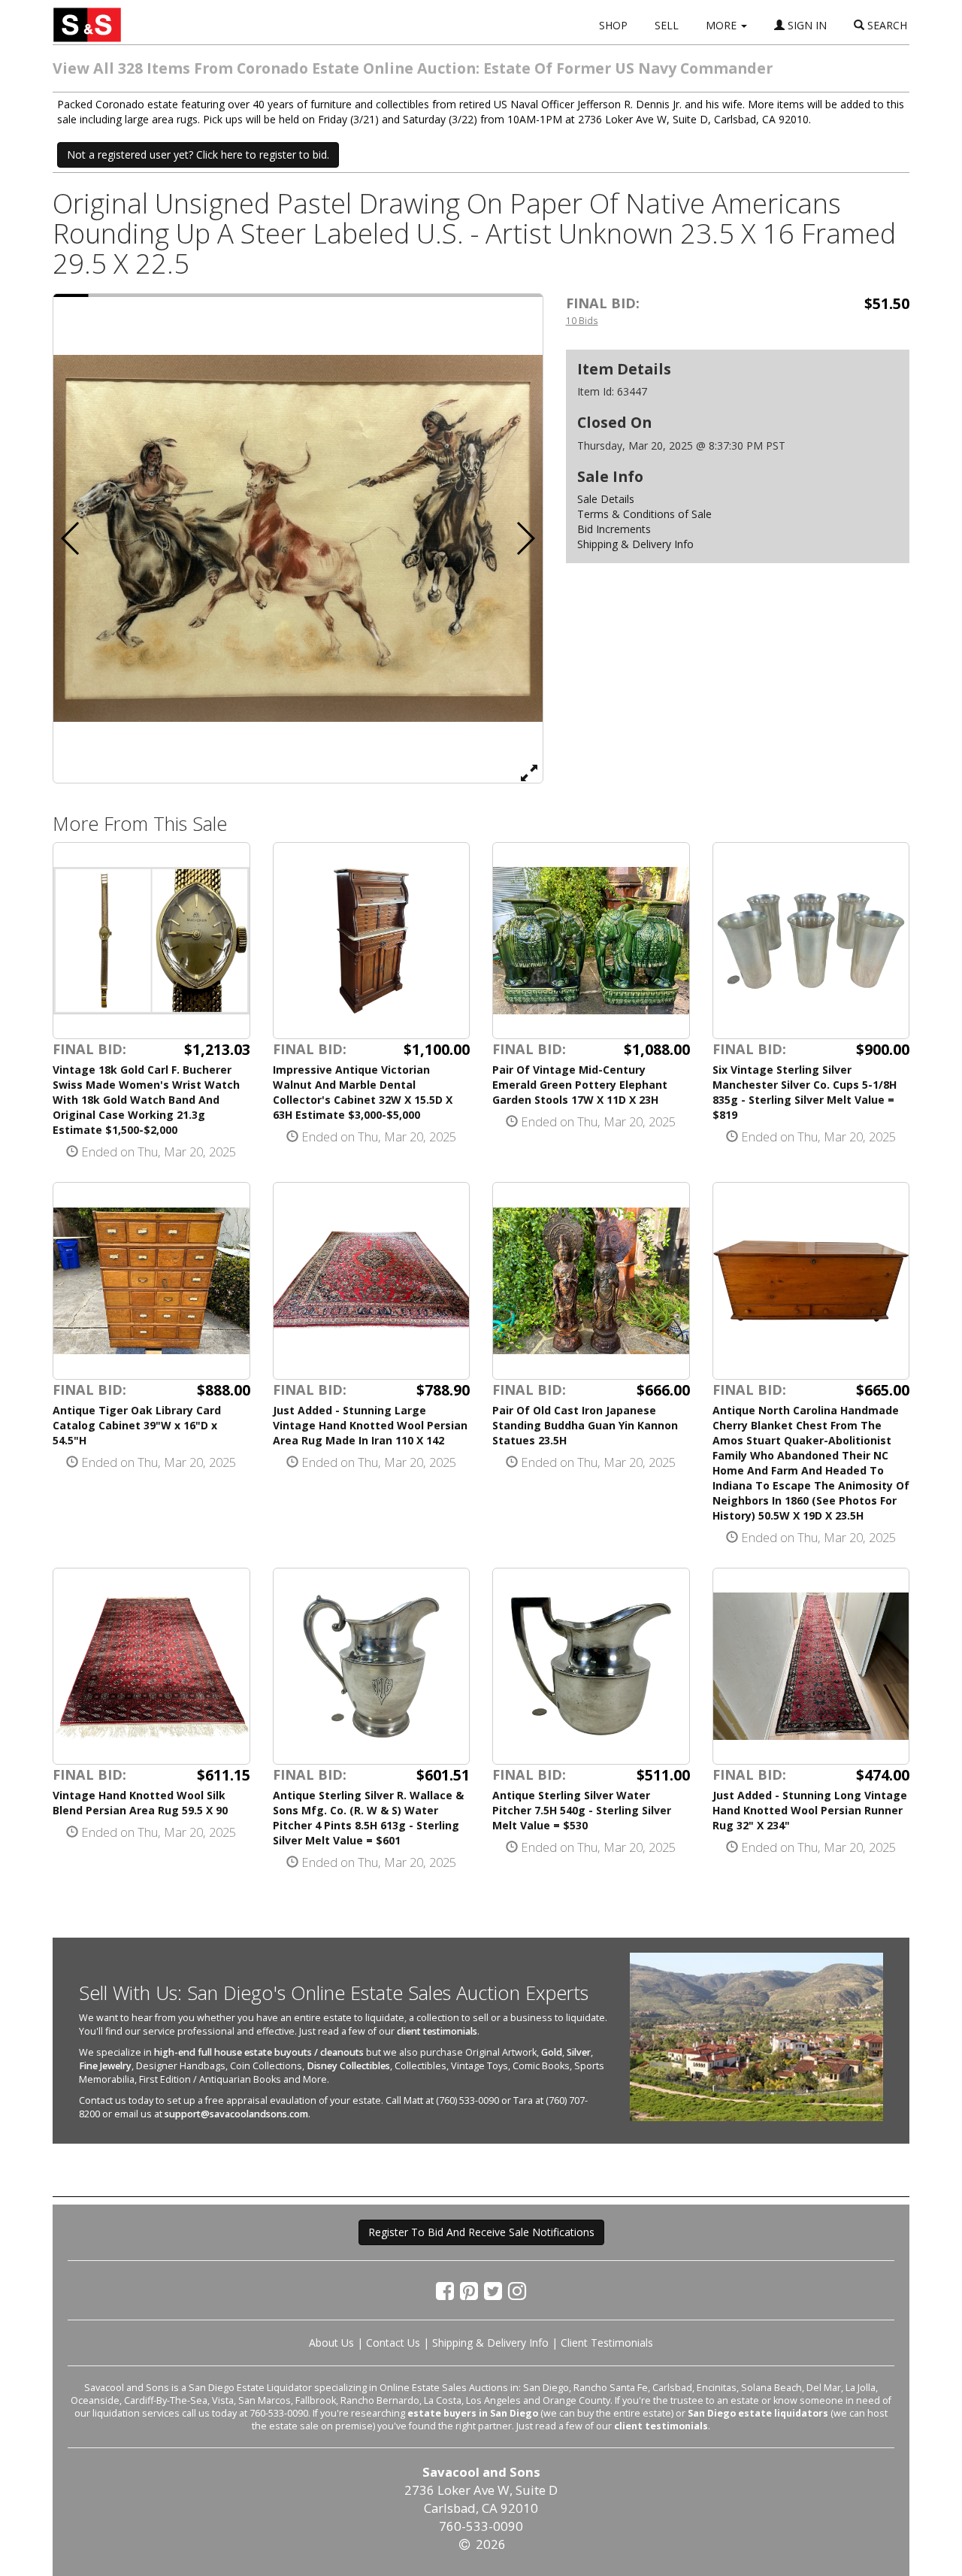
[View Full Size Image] (529, 772)
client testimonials (437, 2031)
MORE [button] (723, 25)
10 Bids (582, 320)
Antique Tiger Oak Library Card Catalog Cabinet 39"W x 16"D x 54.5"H (137, 1425)
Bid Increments (614, 529)
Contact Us (393, 2343)
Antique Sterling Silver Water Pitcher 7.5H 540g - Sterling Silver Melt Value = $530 (582, 1810)
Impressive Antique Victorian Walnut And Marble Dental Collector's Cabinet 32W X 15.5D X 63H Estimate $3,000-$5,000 (363, 1092)
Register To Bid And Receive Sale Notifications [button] (481, 2232)
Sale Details (606, 499)
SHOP (613, 25)
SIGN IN (806, 25)
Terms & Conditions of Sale (644, 514)
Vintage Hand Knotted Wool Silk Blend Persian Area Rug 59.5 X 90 (140, 1803)
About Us (331, 2343)
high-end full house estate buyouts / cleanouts (259, 2052)
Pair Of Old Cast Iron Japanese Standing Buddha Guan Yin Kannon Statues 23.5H (585, 1425)
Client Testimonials (607, 2343)
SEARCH (886, 25)
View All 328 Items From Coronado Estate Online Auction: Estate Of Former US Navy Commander (413, 68)
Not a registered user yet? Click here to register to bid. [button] (198, 155)
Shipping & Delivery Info (635, 544)
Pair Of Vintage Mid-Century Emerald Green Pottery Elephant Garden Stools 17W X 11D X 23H (580, 1085)
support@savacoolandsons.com (236, 2114)
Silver (579, 2052)
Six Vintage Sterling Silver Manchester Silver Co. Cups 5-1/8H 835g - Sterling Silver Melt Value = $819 (805, 1092)
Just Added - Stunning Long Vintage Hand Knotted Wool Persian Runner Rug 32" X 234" (810, 1810)
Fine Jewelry (105, 2066)
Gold (552, 2052)
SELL (667, 25)
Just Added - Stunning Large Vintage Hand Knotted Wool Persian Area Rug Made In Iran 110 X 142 (370, 1425)
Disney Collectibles (348, 2066)
